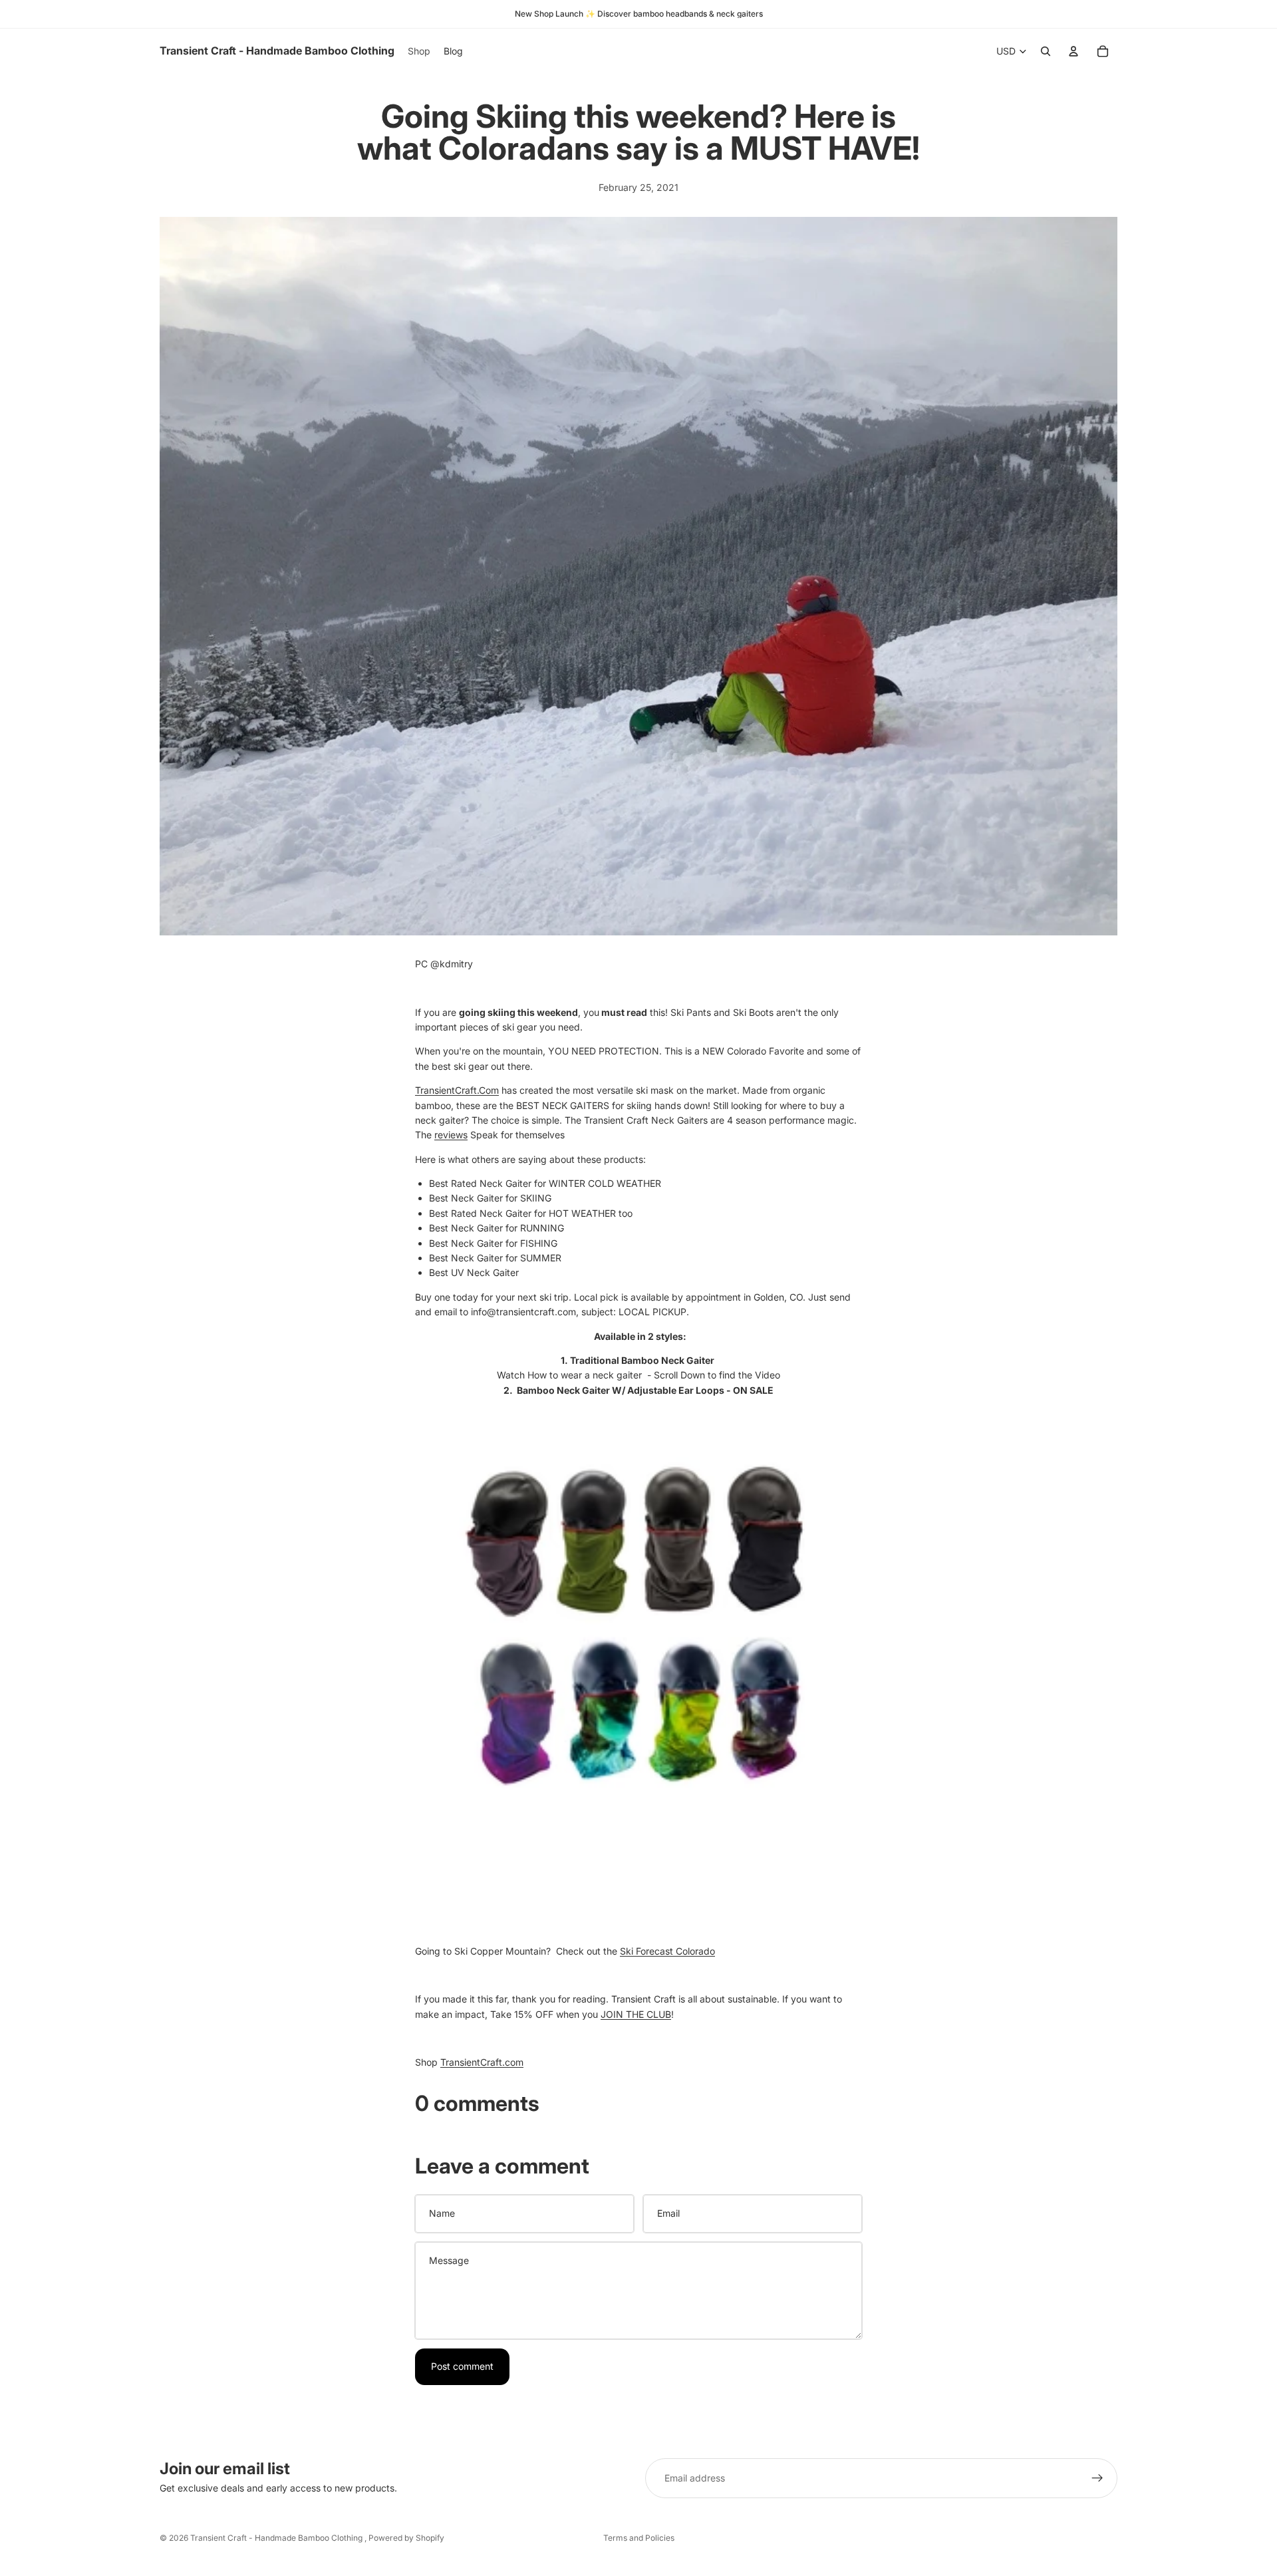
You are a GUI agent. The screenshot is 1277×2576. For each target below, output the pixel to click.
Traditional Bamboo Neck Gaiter (642, 1360)
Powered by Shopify (406, 2538)
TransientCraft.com (482, 2062)
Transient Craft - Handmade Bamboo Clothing (277, 2538)
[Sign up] (1097, 2478)
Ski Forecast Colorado (667, 1951)
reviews (451, 1135)
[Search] (1046, 51)
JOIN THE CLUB (636, 2014)
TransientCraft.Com (457, 1090)
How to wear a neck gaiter (585, 1375)
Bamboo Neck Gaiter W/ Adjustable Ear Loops (621, 1390)
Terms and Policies (639, 2538)
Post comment (462, 2366)
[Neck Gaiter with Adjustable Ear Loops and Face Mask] (638, 1622)
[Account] (1073, 51)
